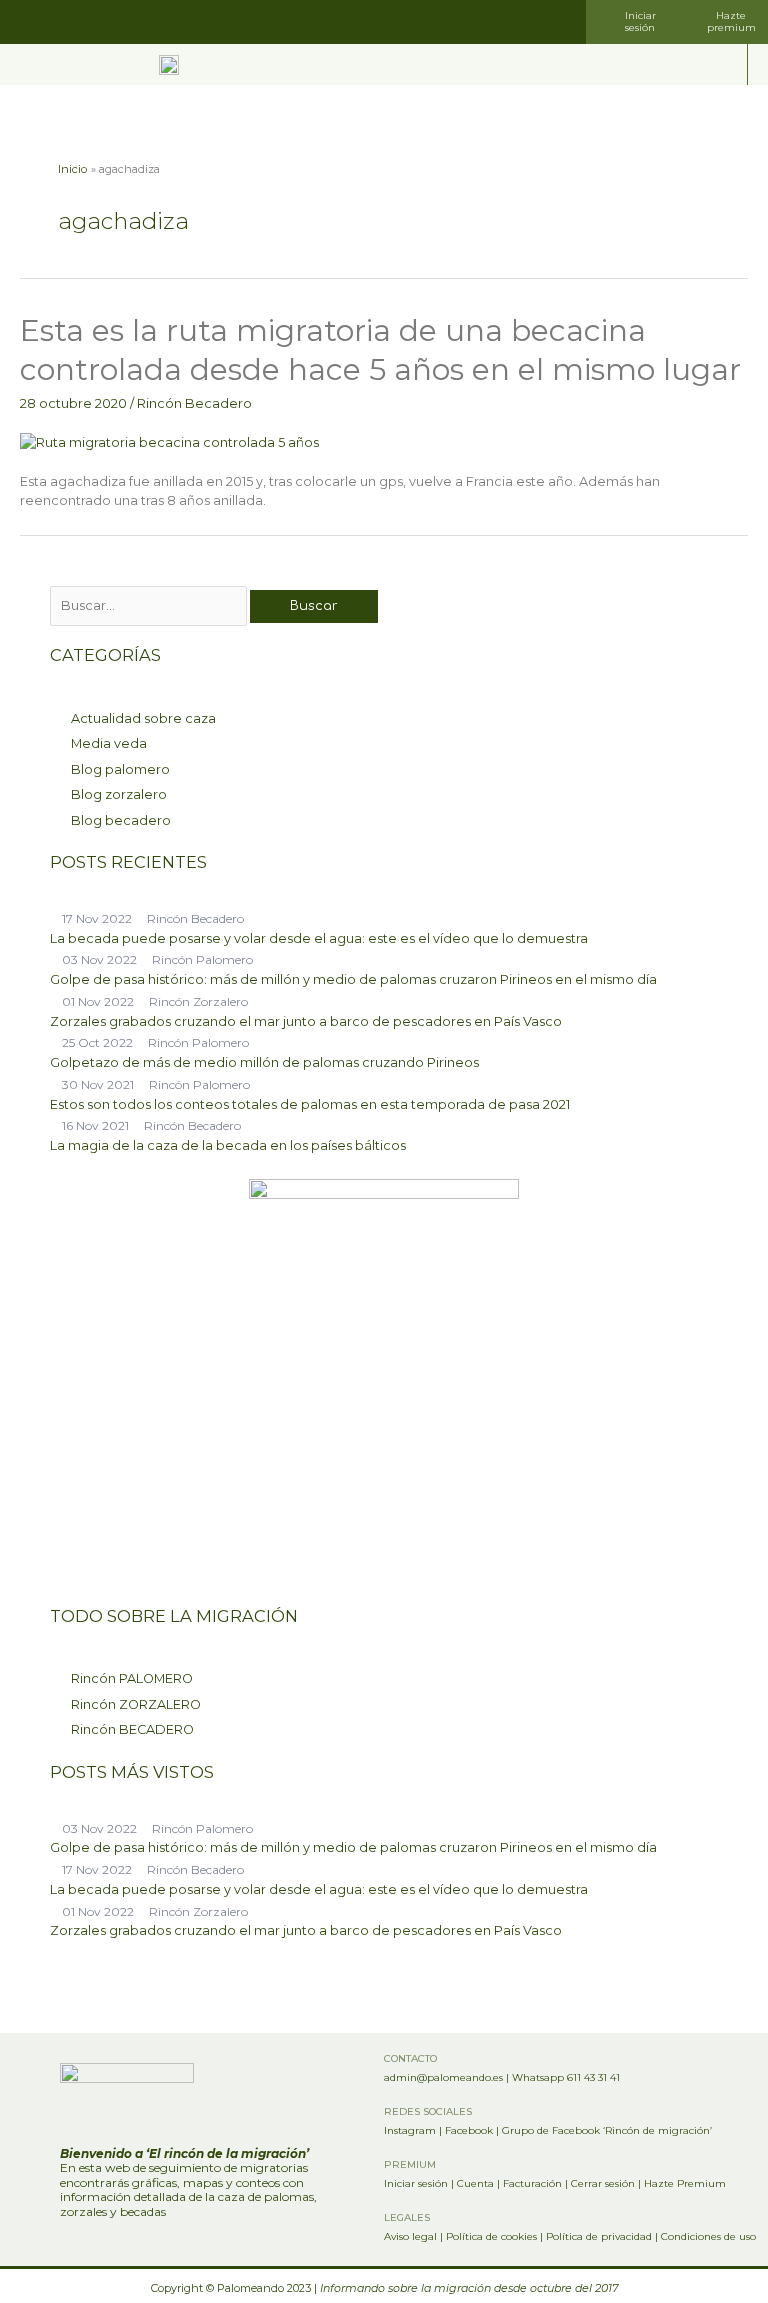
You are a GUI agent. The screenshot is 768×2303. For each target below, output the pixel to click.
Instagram (410, 2130)
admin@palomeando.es (443, 2077)
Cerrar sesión (603, 2183)
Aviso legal (410, 2236)
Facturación (532, 2183)
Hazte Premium (685, 2183)
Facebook (469, 2130)
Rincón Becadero (194, 403)
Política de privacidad (599, 2236)
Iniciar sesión (416, 2183)
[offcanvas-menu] (727, 64)
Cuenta (475, 2183)
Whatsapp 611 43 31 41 (566, 2077)
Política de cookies (491, 2236)
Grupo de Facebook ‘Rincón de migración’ (607, 2130)
